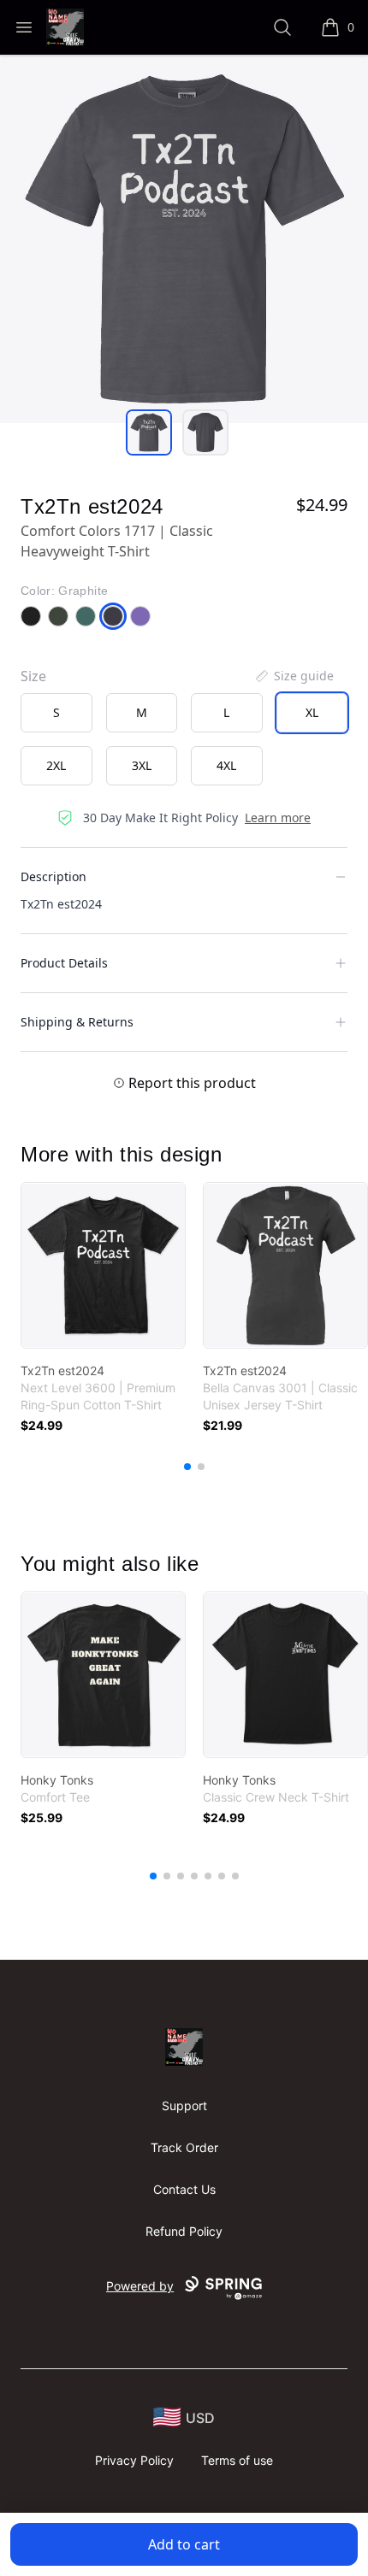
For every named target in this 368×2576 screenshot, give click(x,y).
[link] (103, 1265)
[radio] (56, 713)
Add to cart (184, 2544)
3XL (142, 765)
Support (184, 2105)
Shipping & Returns (77, 1022)
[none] (294, 676)
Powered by (140, 2286)
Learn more (278, 817)
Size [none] (33, 676)
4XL (226, 765)
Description (53, 876)
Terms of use (237, 2460)
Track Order (184, 2147)
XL (312, 712)
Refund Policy (184, 2231)
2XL (56, 765)
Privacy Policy (134, 2460)
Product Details (64, 963)
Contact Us (184, 2189)
